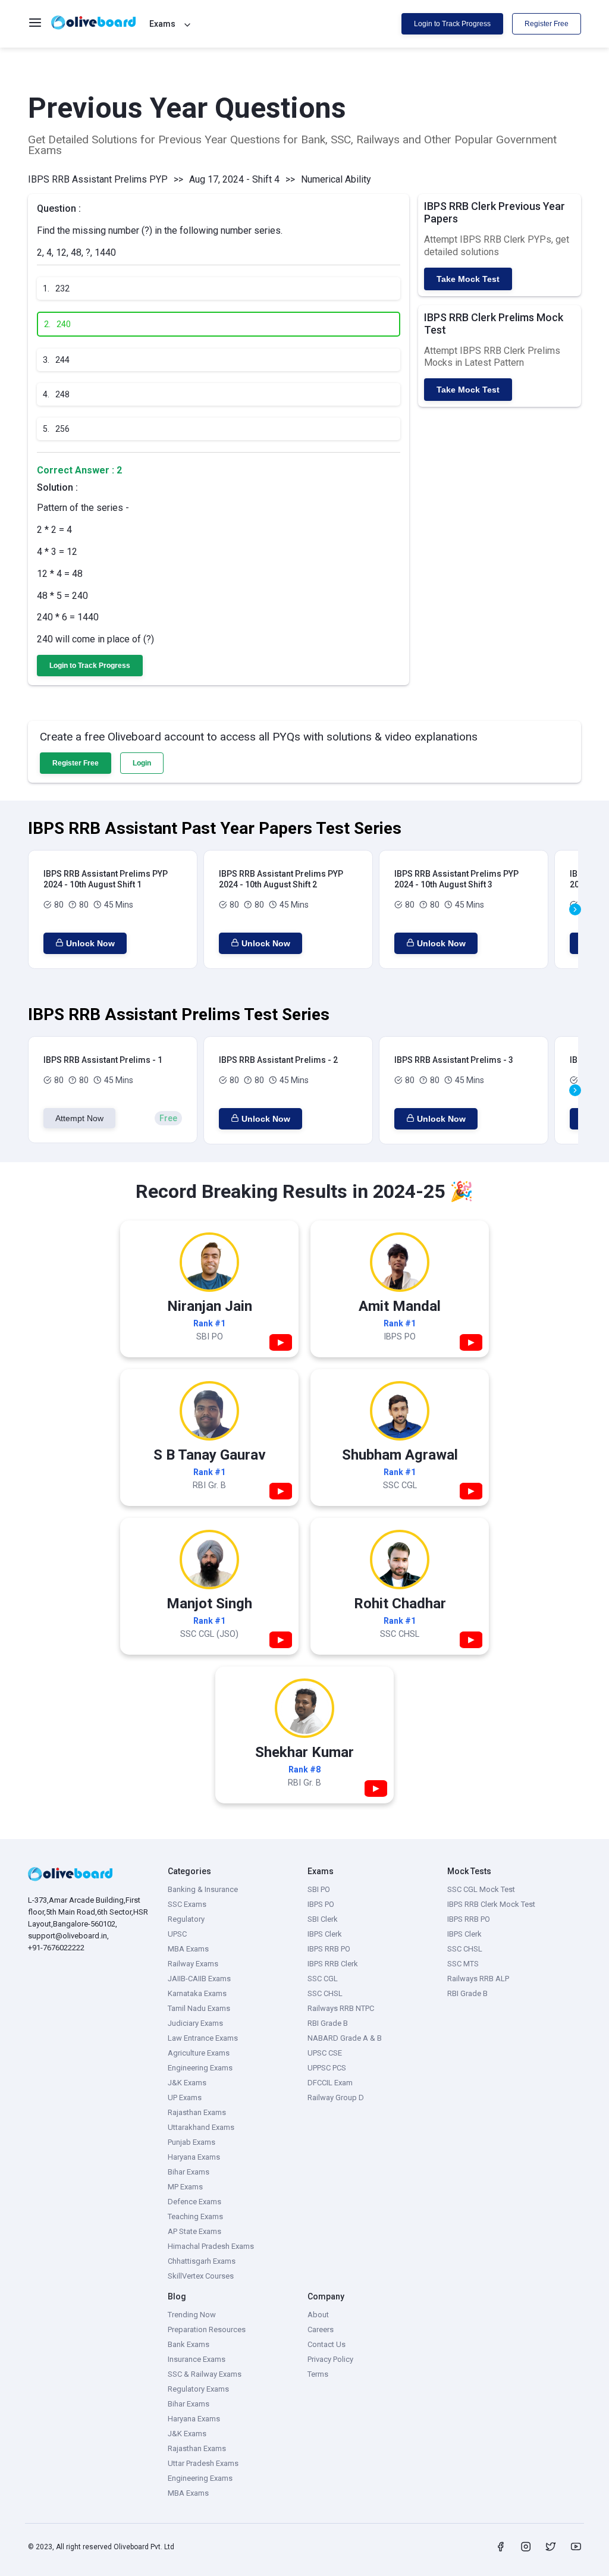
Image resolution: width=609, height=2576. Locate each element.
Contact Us (327, 2344)
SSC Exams (187, 1904)
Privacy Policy (330, 2359)
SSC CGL (323, 1979)
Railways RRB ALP (478, 1979)
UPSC (177, 1934)
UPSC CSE (325, 2053)
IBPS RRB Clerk (333, 1964)
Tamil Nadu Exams (199, 2008)
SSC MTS (463, 1964)
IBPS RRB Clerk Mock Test (491, 1904)
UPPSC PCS (327, 2068)
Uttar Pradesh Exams (203, 2463)
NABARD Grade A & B (345, 2038)
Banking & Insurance (203, 1889)
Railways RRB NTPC (341, 2008)
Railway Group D (336, 2097)
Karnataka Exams (197, 1993)
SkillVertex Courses (201, 2276)
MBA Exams (188, 1949)
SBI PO (319, 1889)
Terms (318, 2374)
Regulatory (186, 1919)
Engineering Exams (200, 2068)
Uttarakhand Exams (201, 2127)
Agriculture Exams (199, 2053)
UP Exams (185, 2097)
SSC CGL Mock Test (481, 1889)
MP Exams (185, 2187)
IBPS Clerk (325, 1934)
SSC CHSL (325, 1993)
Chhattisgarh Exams (202, 2261)
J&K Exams (187, 2083)
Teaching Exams (195, 2216)
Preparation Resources (207, 2329)
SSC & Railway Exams (205, 2374)
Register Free (547, 24)
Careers (321, 2329)
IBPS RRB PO (329, 1949)
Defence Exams (194, 2202)
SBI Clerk (323, 1919)
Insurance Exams (197, 2359)
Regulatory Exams (198, 2389)
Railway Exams (193, 1964)
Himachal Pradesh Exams (211, 2246)
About (318, 2315)
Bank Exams (189, 2344)
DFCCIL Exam (330, 2083)
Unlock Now (90, 943)
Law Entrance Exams (203, 2038)
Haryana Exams (194, 2157)
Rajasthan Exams (197, 2112)
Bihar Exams (189, 2172)
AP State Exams (194, 2231)
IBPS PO (321, 1904)
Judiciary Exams (195, 2023)
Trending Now (192, 2315)
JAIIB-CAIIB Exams (199, 1979)
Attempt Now (79, 1118)
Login (142, 763)
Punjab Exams (192, 2142)
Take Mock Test (468, 279)
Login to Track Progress (452, 24)
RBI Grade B (328, 2023)
